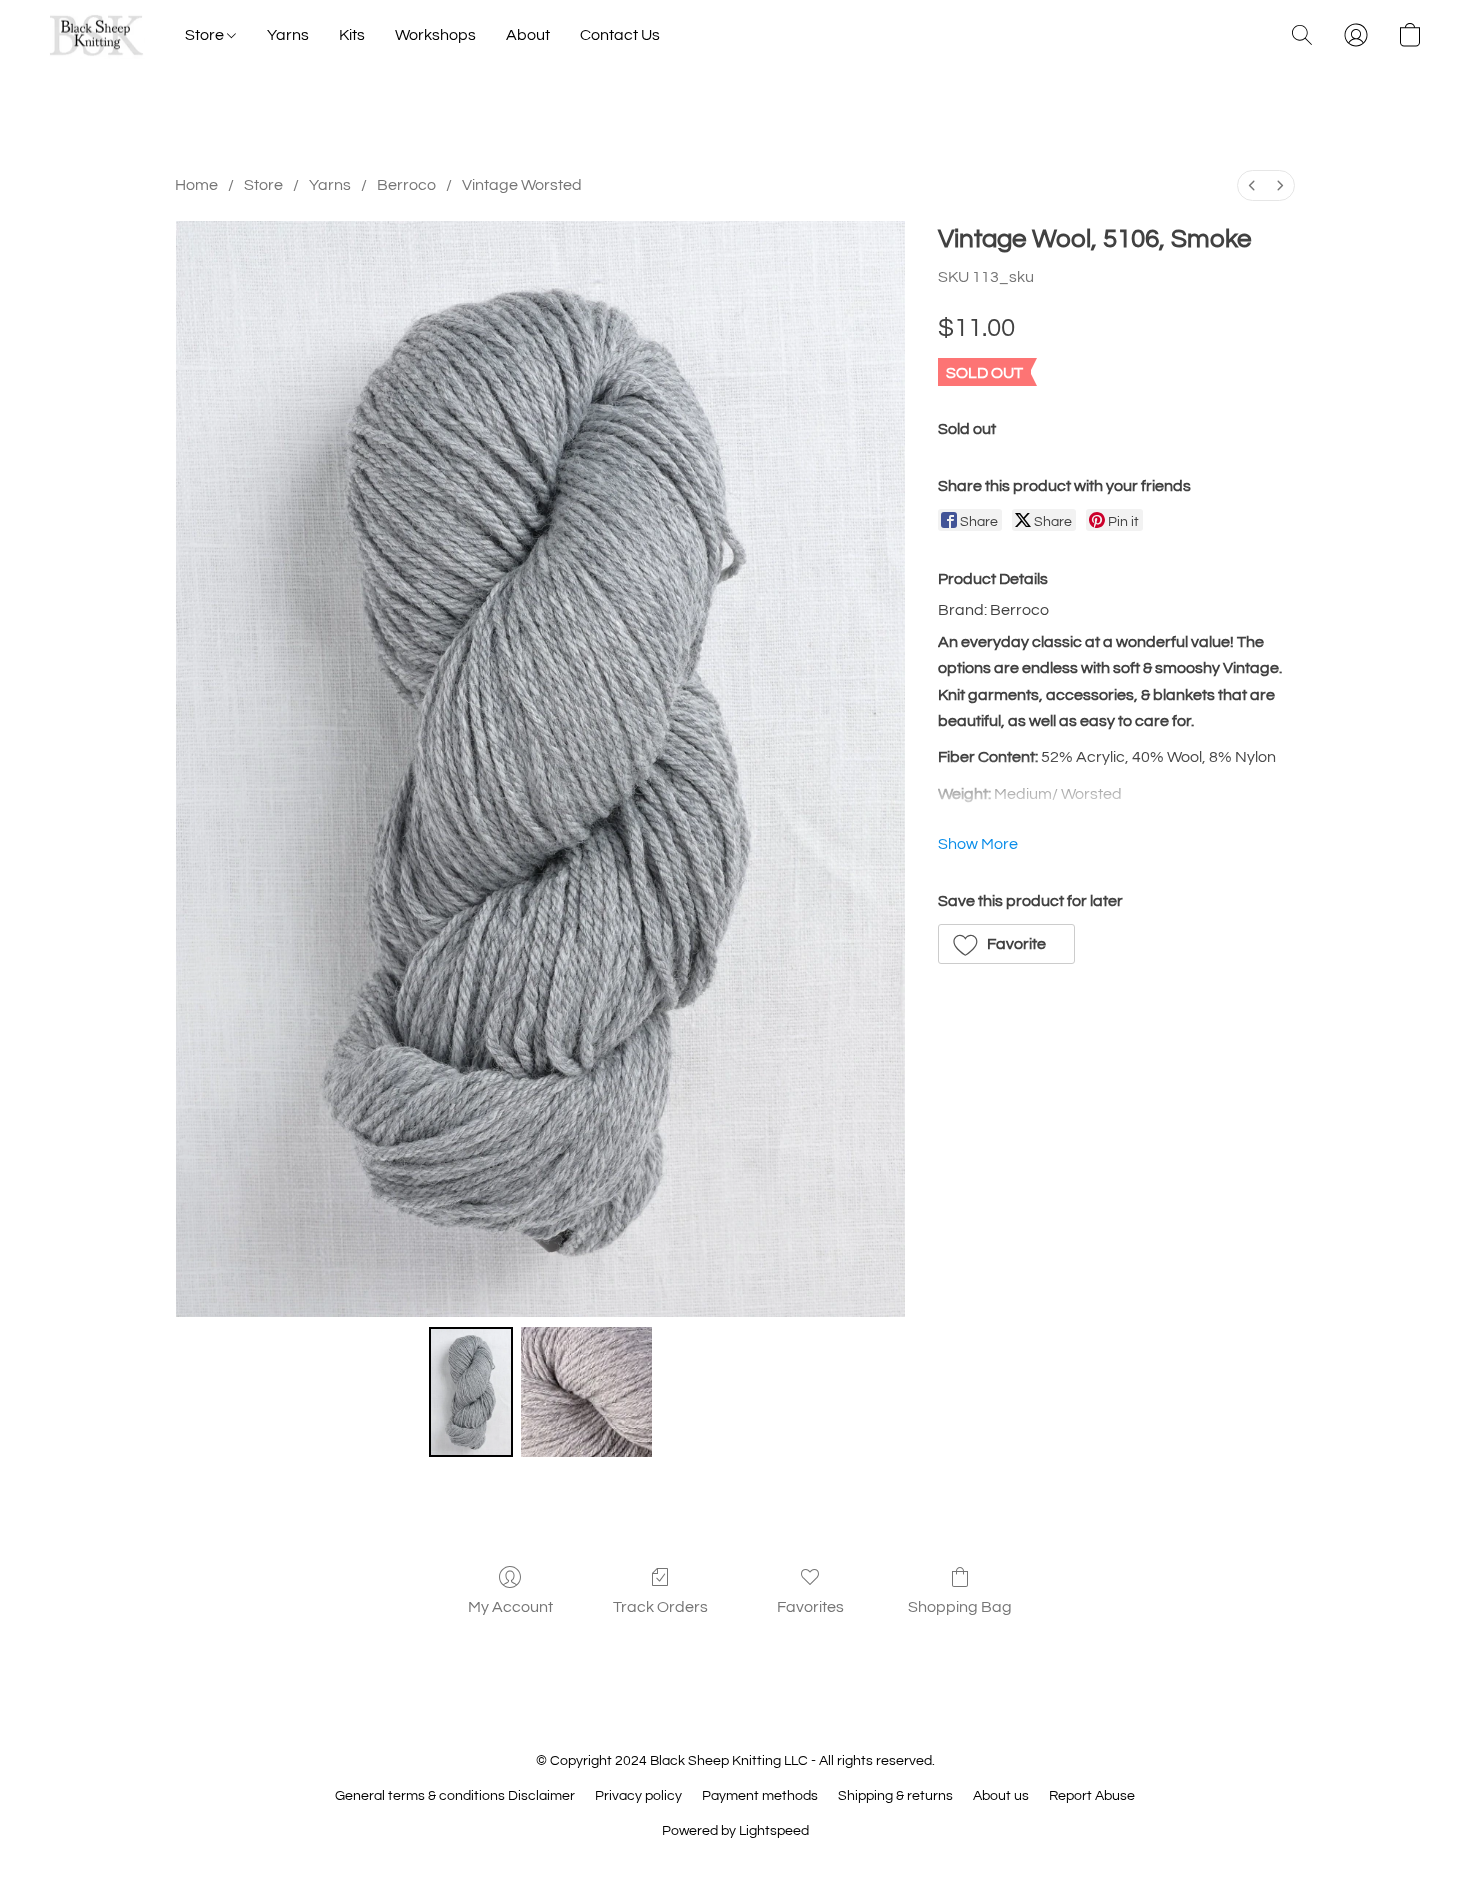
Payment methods (760, 1796)
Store (206, 35)
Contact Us (620, 35)
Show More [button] (978, 844)
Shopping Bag (960, 1607)
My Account (510, 1607)
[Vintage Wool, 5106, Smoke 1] (586, 1392)
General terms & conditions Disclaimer (455, 1796)
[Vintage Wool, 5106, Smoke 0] (471, 1392)
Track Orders (660, 1607)
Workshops (435, 35)
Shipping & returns (895, 1796)
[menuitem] (1252, 185)
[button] (96, 35)
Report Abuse (1092, 1796)
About (528, 35)
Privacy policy (638, 1796)
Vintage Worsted (522, 185)
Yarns (288, 35)
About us (1001, 1796)
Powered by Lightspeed (735, 1831)
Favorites (810, 1607)
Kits (352, 35)
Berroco (406, 185)
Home (196, 185)
